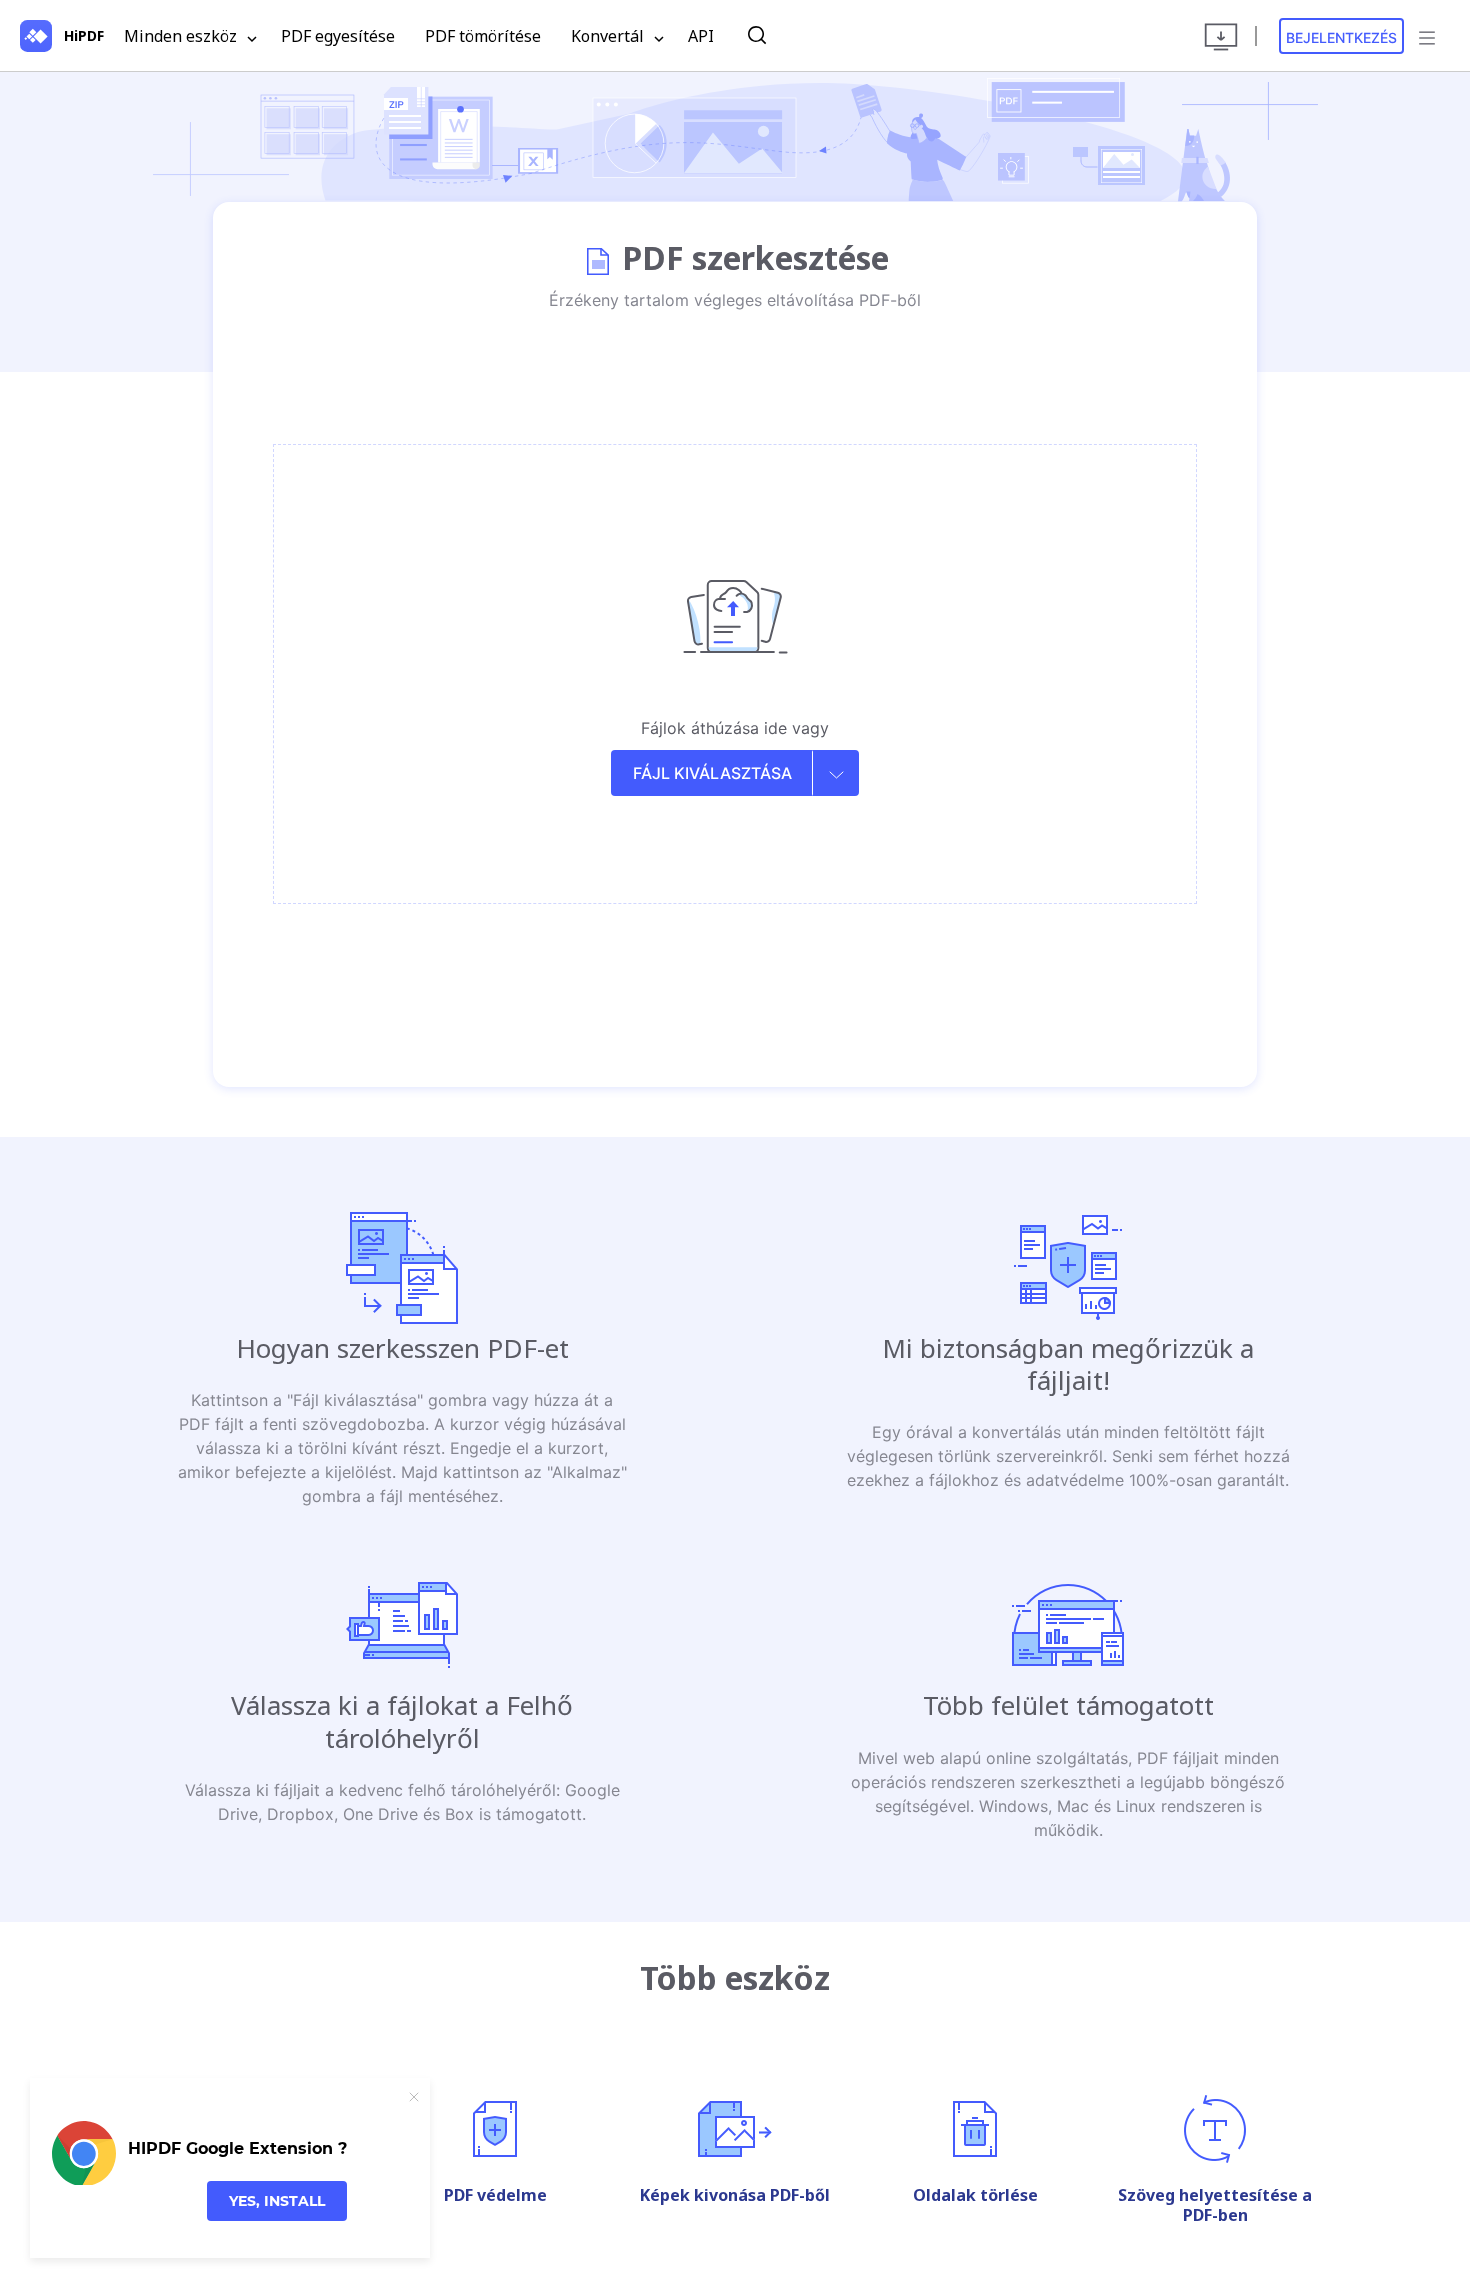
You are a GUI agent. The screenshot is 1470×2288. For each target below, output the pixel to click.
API (701, 36)
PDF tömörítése (483, 36)
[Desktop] (1221, 36)
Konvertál (609, 36)
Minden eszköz (182, 36)
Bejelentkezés (1341, 37)
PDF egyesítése (338, 36)
